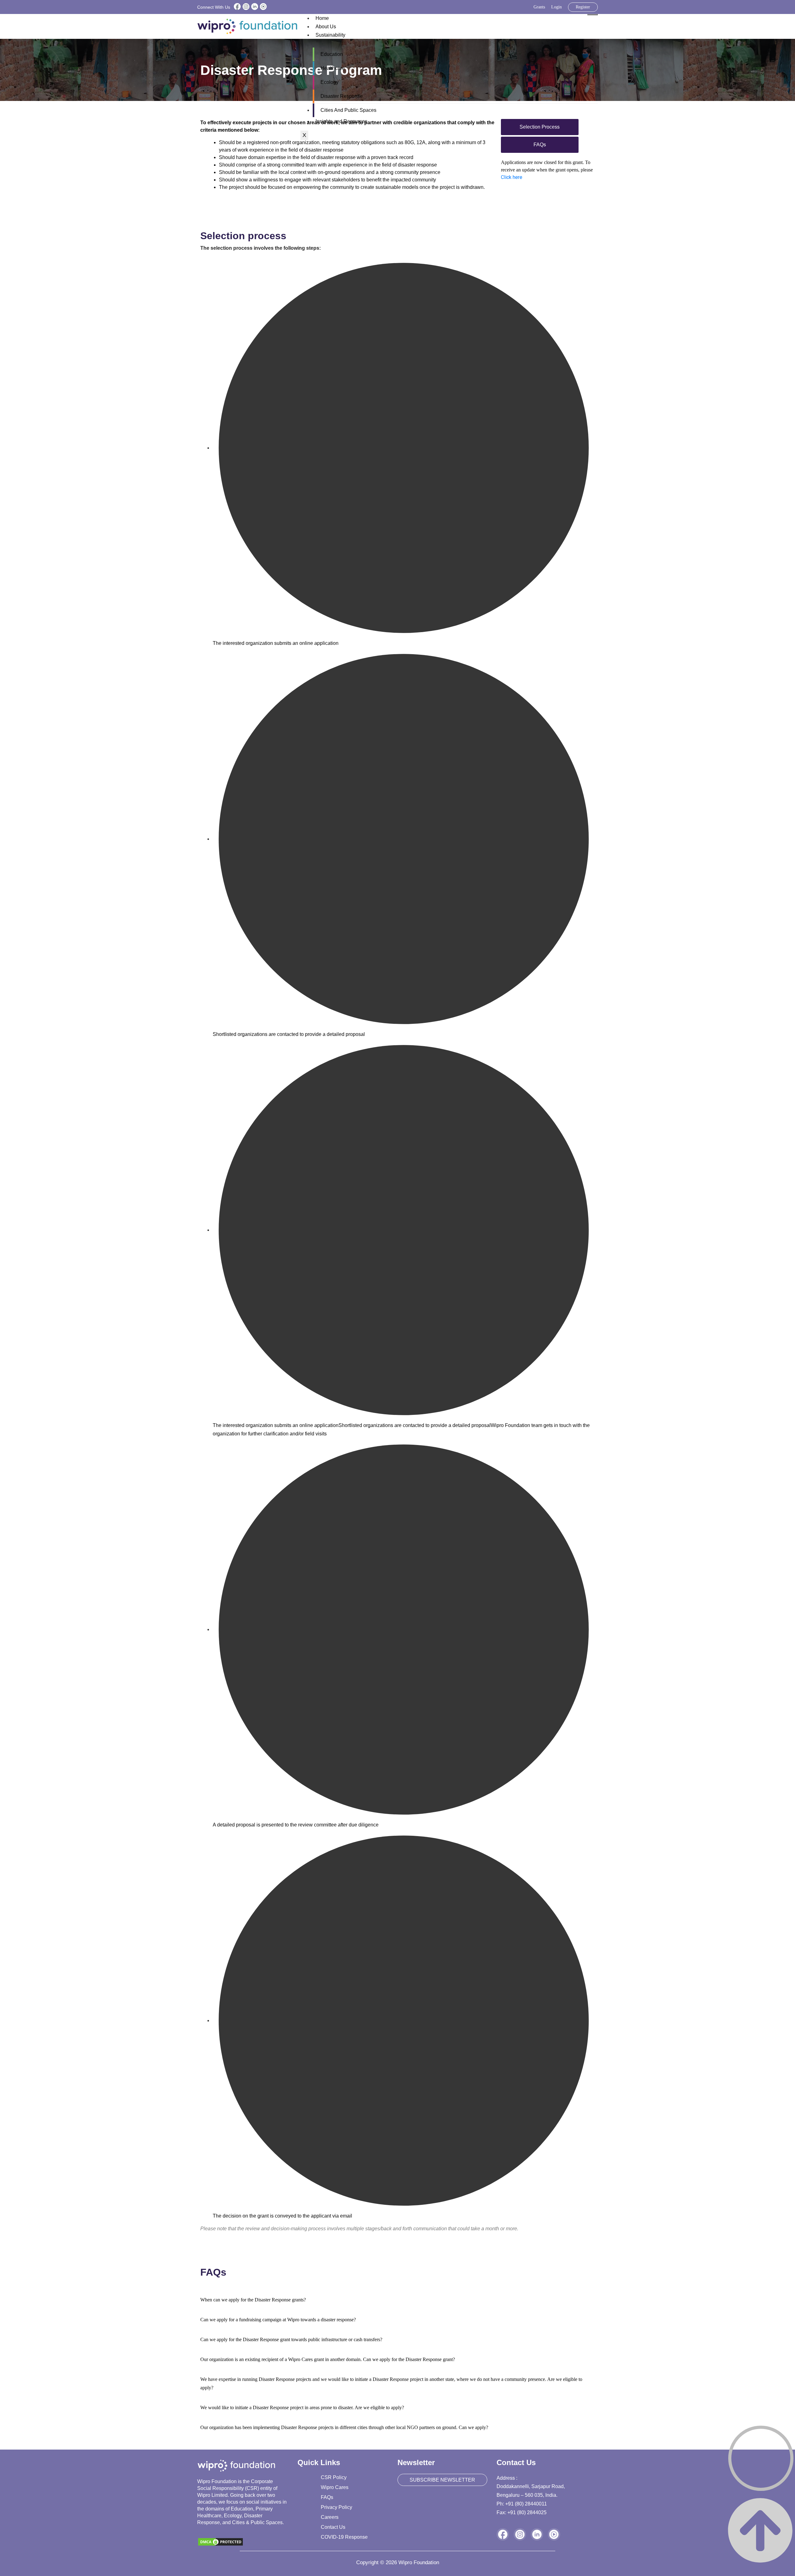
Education (332, 54)
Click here (512, 177)
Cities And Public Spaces (348, 110)
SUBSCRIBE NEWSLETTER (442, 2480)
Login (556, 7)
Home (322, 18)
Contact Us (333, 2527)
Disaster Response (342, 96)
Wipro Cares (335, 2487)
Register (583, 7)
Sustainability (330, 35)
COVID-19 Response (344, 2537)
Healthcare (333, 68)
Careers (330, 2517)
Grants (539, 7)
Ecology (329, 82)
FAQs (327, 2497)
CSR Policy (334, 2477)
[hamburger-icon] (593, 15)
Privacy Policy (336, 2507)
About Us (326, 27)
